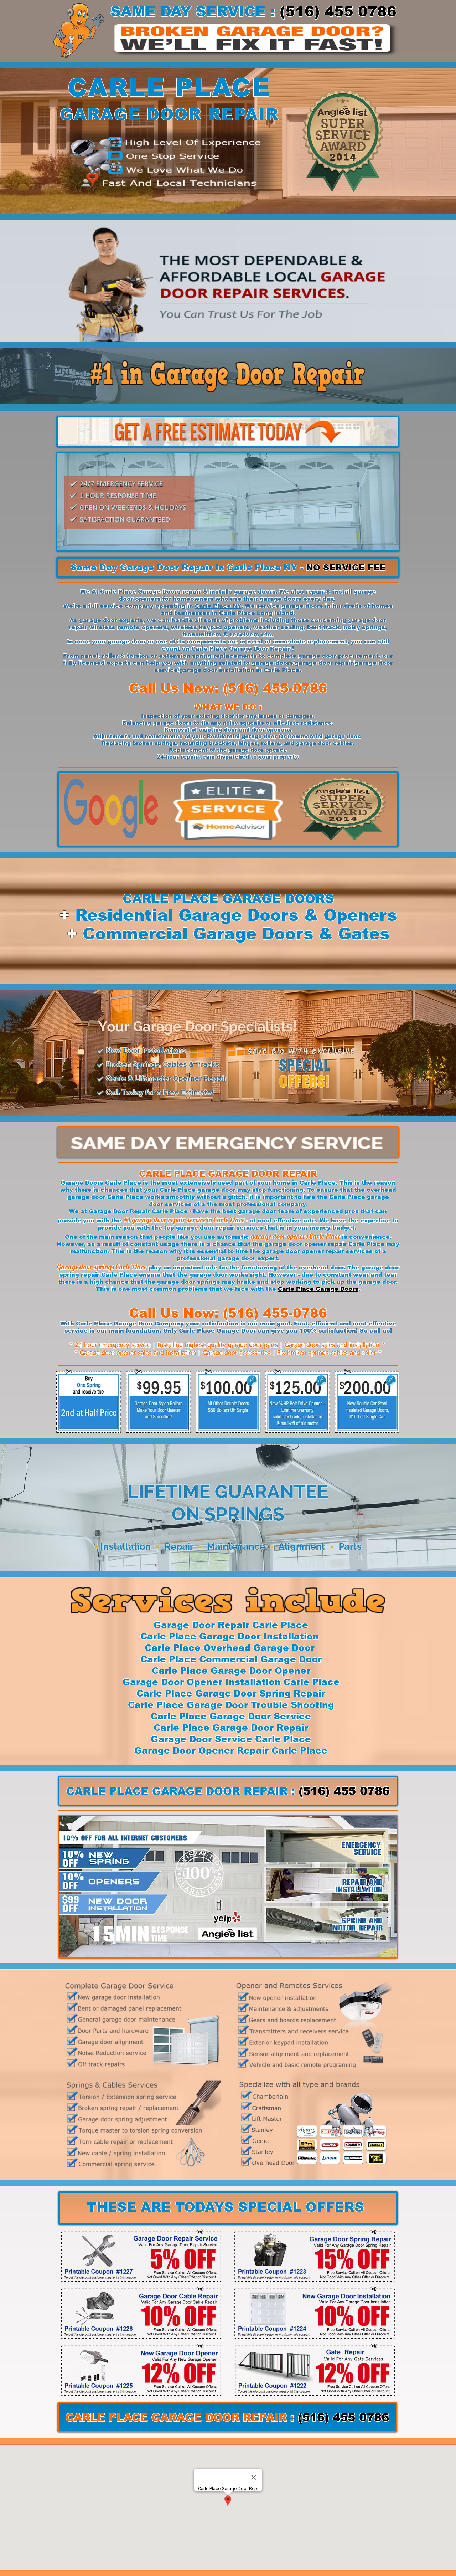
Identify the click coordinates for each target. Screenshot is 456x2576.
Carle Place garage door (198, 1190)
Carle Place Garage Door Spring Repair (231, 1693)
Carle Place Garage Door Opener (231, 1671)
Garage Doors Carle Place (101, 1183)
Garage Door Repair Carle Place (138, 1211)
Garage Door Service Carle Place (231, 1739)
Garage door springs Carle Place (102, 1267)
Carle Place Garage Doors (318, 1289)
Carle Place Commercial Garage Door (231, 1659)
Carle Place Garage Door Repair (241, 649)
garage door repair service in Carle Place (188, 1220)
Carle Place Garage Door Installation (230, 1636)
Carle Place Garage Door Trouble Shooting (231, 1705)
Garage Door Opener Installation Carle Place (231, 1682)
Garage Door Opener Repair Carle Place (231, 1750)
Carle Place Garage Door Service (231, 1716)
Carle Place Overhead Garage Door (231, 1648)
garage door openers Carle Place (296, 1236)
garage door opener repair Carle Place (324, 1244)
